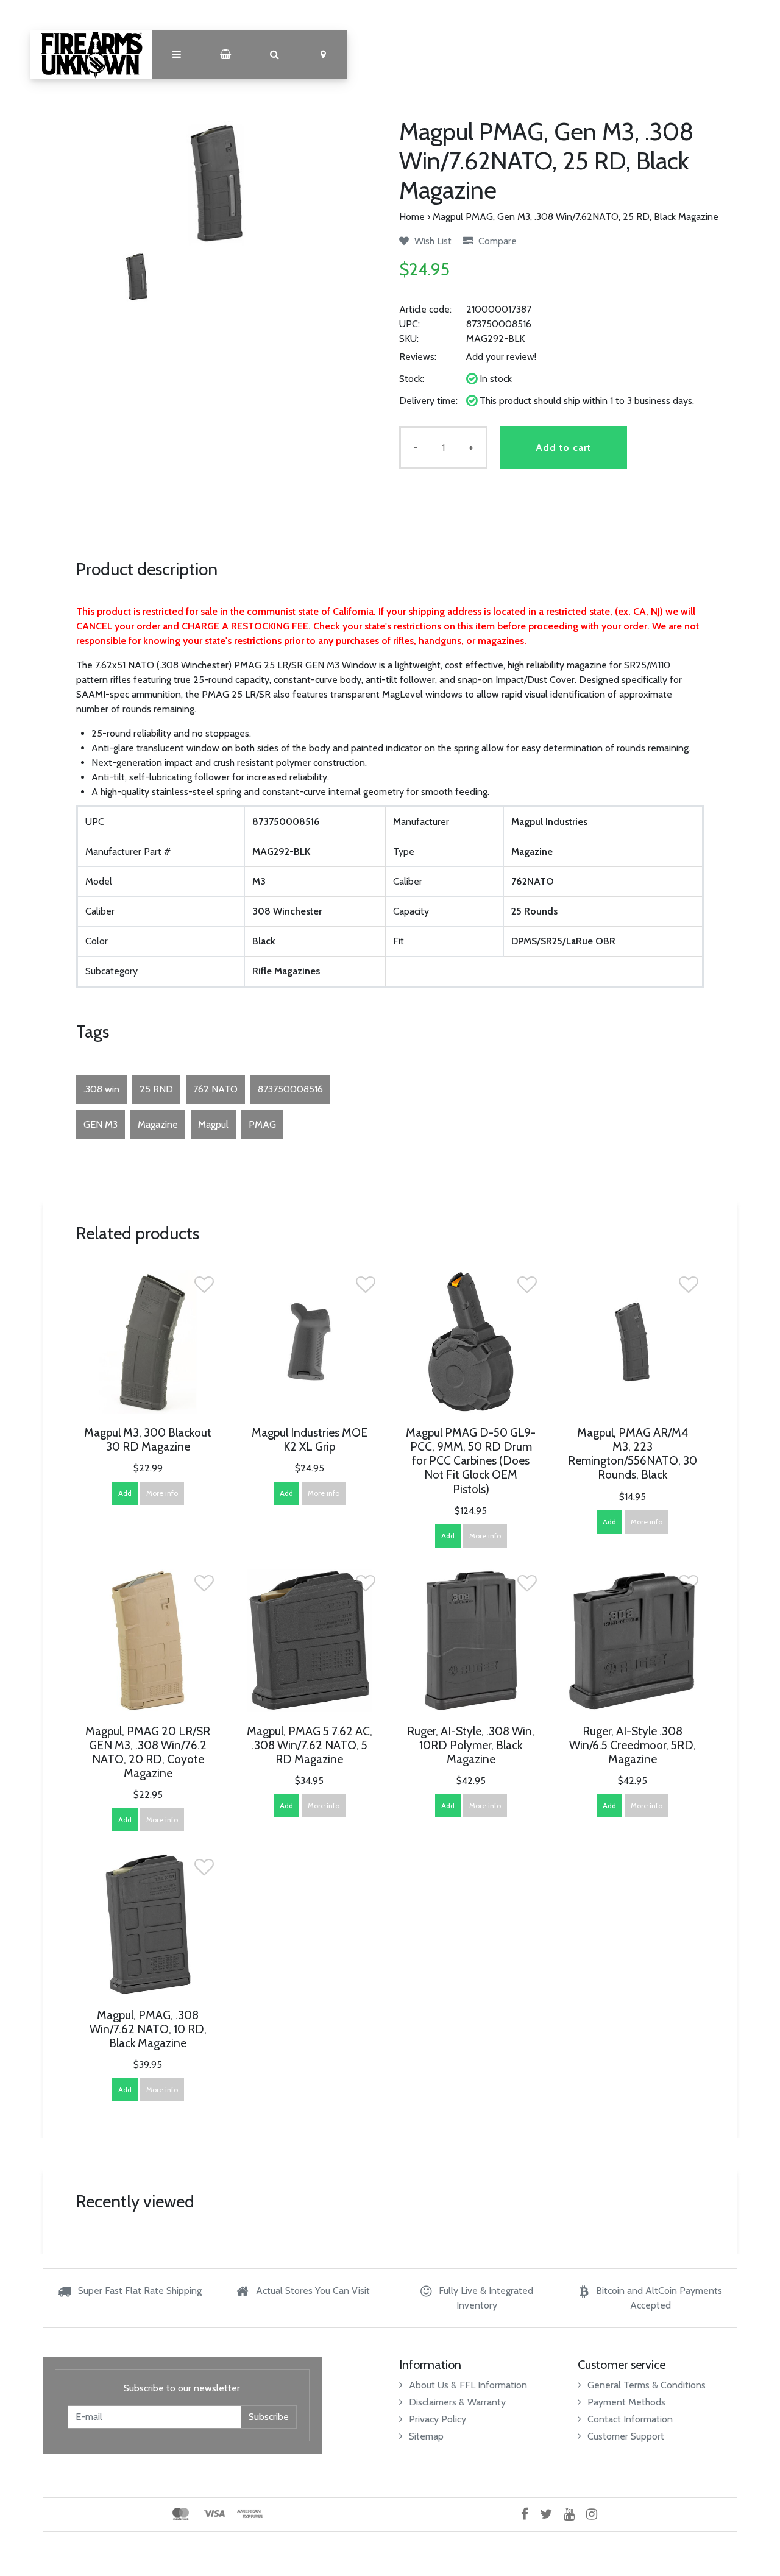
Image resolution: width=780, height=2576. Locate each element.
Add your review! (501, 357)
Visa (214, 2514)
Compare (496, 241)
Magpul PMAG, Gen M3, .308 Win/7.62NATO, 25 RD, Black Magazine (576, 217)
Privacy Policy (438, 2419)
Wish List (432, 241)
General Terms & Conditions (647, 2385)
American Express (250, 2514)
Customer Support (626, 2436)
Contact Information (630, 2419)
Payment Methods (626, 2402)
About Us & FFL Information (468, 2385)
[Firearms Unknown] (91, 55)
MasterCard (181, 2514)
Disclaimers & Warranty (457, 2402)
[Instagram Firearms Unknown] (596, 2514)
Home (412, 217)
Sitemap (426, 2436)
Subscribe (269, 2417)
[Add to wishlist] (204, 1288)
